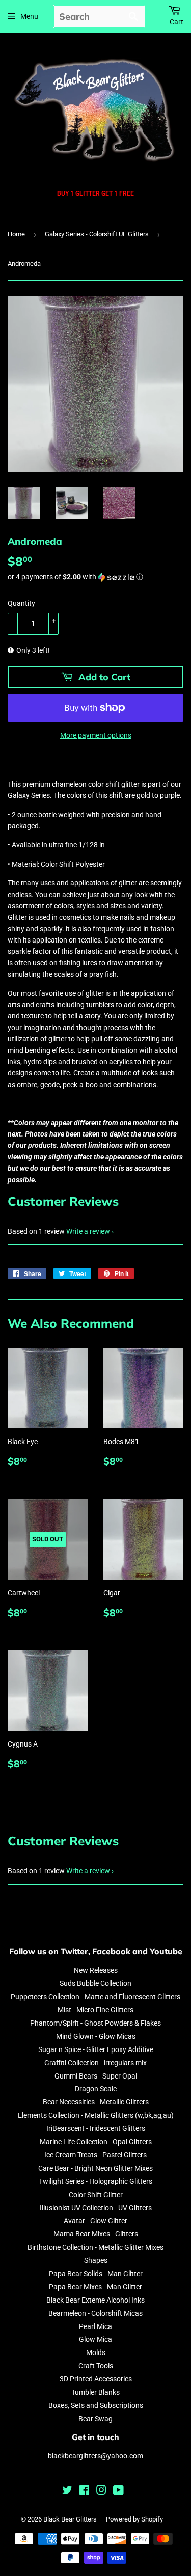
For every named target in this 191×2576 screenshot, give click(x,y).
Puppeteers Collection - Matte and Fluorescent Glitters (95, 1997)
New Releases (96, 1970)
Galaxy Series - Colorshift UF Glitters (97, 234)
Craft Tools (96, 2366)
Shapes (96, 2260)
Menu (29, 16)
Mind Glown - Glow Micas (96, 2036)
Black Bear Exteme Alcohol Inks (95, 2300)
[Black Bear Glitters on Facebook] (84, 2491)
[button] (95, 577)
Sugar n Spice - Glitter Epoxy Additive (96, 2049)
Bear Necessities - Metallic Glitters (96, 2102)
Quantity (21, 603)
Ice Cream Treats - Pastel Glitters (95, 2155)
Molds (96, 2352)
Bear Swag (95, 2419)
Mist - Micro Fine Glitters (95, 2010)
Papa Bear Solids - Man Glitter (96, 2274)
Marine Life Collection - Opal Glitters (96, 2142)
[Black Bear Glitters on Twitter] (67, 2491)
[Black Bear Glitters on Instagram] (101, 2491)
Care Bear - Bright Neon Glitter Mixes (95, 2168)
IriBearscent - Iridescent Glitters (96, 2128)
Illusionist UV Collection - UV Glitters (96, 2208)
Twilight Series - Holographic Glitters (95, 2181)
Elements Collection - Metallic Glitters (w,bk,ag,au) (96, 2115)
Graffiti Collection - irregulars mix (95, 2063)
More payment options (96, 735)
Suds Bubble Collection (95, 1983)
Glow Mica (95, 2339)
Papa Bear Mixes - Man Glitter (95, 2287)
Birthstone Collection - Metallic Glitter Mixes (95, 2247)
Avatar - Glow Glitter (95, 2221)
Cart (176, 22)
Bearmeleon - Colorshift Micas (95, 2313)
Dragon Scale (96, 2089)
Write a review (88, 1231)
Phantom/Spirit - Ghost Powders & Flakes (95, 2023)
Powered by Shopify (134, 2519)
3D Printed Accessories (96, 2379)
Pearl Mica (95, 2326)
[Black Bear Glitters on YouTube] (118, 2491)
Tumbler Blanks (95, 2392)
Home (16, 234)
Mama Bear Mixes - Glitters (96, 2234)
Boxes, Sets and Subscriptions (96, 2405)
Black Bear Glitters (70, 2519)
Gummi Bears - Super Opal (96, 2076)
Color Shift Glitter (96, 2195)
